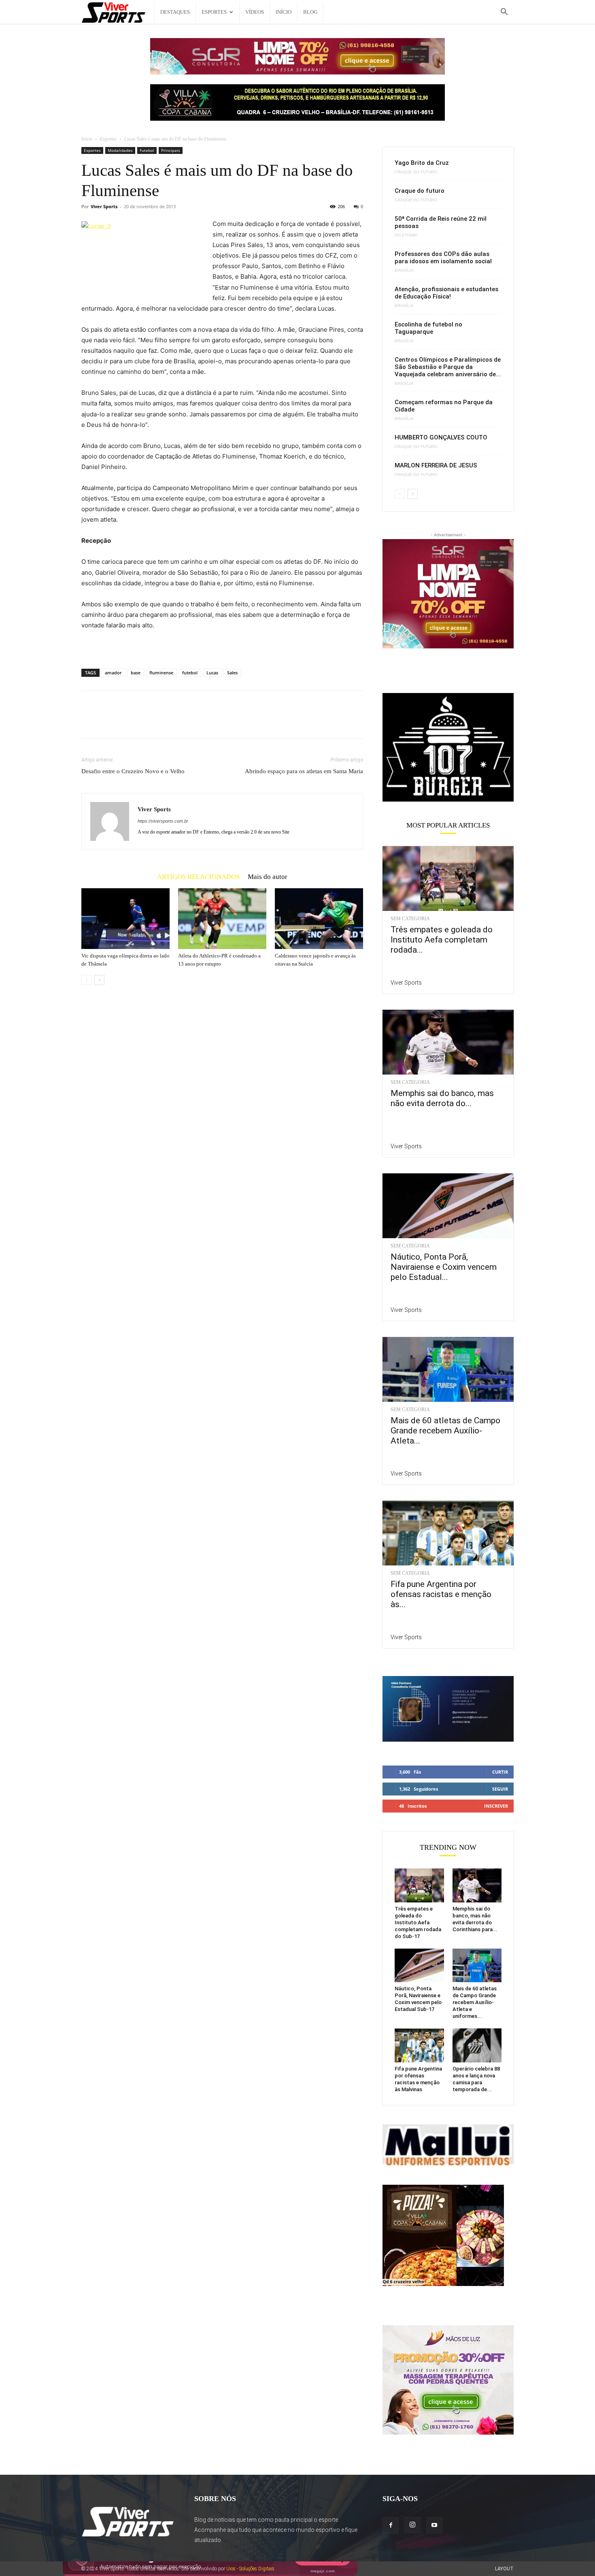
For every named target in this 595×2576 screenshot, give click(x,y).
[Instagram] (412, 2525)
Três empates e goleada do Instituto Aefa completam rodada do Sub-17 (418, 1922)
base (136, 673)
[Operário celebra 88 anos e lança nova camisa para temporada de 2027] (477, 2045)
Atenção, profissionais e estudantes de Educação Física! (446, 293)
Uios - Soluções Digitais (250, 2569)
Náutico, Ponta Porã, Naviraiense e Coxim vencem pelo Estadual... (444, 1267)
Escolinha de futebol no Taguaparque (428, 328)
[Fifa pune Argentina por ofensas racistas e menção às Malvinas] (448, 1533)
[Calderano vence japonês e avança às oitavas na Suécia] (319, 919)
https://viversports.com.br (163, 821)
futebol (190, 673)
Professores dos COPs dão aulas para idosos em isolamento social (443, 258)
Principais (171, 150)
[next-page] (99, 980)
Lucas (212, 673)
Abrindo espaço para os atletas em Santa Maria (304, 771)
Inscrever (496, 1806)
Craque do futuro (416, 172)
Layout (504, 2569)
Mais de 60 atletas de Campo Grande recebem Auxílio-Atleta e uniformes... (475, 2002)
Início (284, 12)
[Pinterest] (127, 722)
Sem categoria (410, 919)
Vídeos (255, 12)
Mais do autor (268, 876)
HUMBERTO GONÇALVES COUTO (441, 437)
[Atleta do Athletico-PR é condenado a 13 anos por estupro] (222, 919)
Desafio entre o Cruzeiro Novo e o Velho (133, 771)
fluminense (161, 673)
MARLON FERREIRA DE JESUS (436, 465)
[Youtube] (434, 2525)
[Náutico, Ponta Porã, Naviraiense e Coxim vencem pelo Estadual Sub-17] (448, 1206)
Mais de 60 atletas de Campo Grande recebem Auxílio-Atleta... (445, 1431)
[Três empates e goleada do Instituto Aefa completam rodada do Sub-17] (448, 879)
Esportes (214, 12)
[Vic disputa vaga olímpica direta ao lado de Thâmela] (125, 919)
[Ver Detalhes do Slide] (448, 748)
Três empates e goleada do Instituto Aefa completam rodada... (442, 940)
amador (113, 673)
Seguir (500, 1789)
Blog (310, 12)
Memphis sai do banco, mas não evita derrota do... (442, 1098)
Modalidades (120, 150)
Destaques (175, 12)
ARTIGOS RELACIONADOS (198, 876)
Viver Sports (104, 206)
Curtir (500, 1772)
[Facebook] (89, 722)
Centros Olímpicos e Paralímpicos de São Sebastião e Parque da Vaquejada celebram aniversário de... (448, 367)
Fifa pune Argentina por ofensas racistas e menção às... (441, 1594)
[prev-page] (86, 980)
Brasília (404, 271)
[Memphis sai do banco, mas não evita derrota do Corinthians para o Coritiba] (448, 1042)
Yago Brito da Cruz (422, 163)
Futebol (147, 150)
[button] (504, 13)
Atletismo (406, 235)
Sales (232, 673)
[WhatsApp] (145, 722)
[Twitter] (108, 722)
